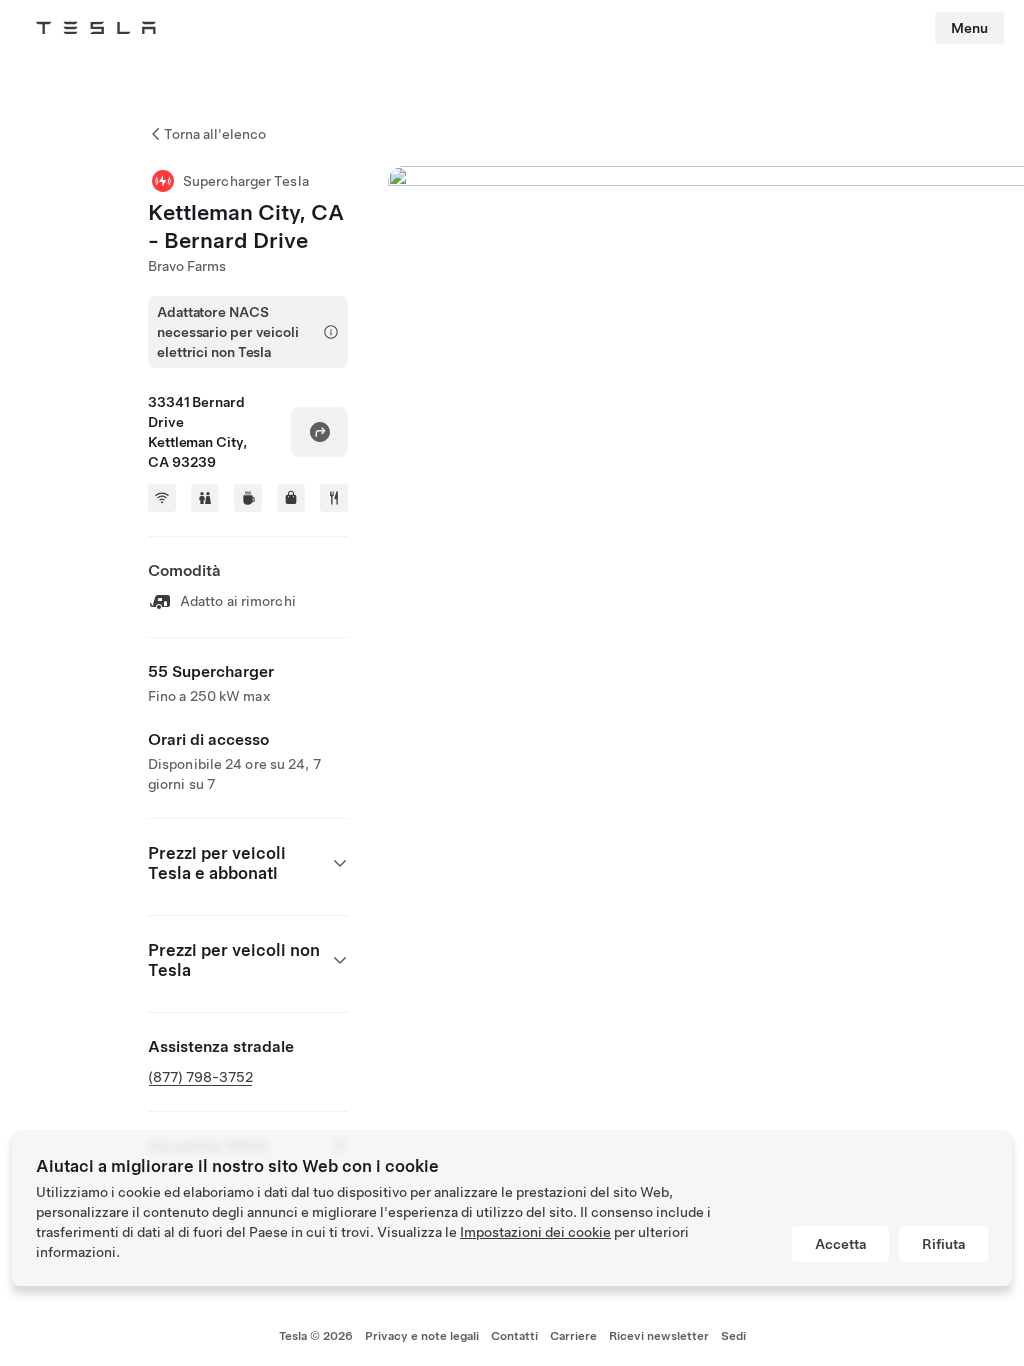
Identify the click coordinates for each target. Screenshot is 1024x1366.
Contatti (514, 1336)
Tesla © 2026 (316, 1336)
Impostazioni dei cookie (535, 1232)
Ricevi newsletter (659, 1336)
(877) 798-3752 (200, 1077)
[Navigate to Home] (96, 28)
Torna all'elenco (215, 134)
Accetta (840, 1244)
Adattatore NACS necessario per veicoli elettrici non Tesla (228, 332)
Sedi (733, 1336)
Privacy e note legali (422, 1336)
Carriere (573, 1336)
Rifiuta (943, 1244)
